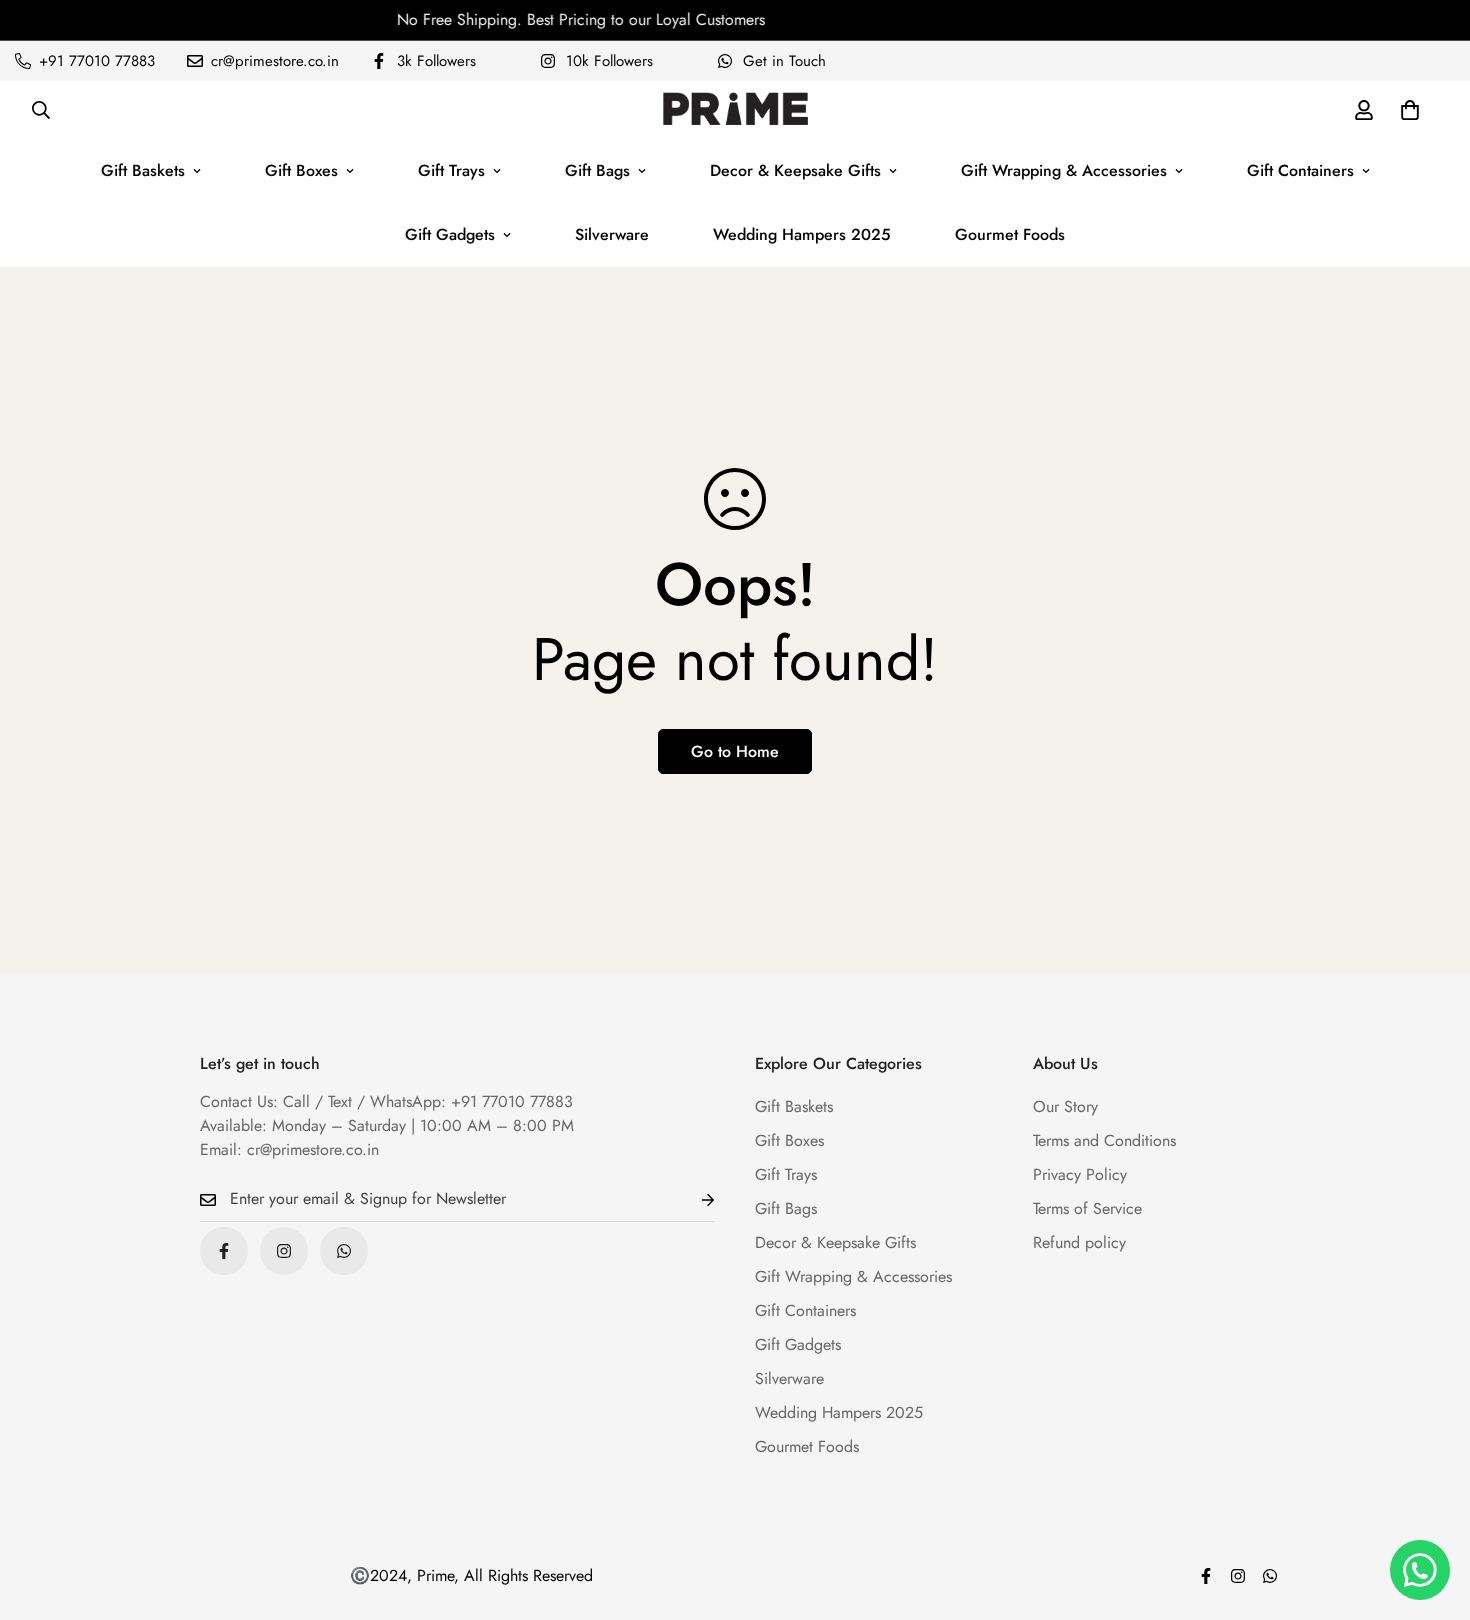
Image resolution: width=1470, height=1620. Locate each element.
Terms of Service (1087, 1208)
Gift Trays (451, 170)
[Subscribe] (692, 1199)
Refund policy (1079, 1242)
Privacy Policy (1080, 1174)
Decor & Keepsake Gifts (795, 170)
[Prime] (735, 110)
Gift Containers (1300, 170)
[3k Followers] (224, 1251)
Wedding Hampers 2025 (802, 234)
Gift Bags (597, 170)
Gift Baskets (143, 170)
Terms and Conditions (1104, 1140)
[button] (1410, 110)
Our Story (1065, 1106)
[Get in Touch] (344, 1251)
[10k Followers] (284, 1251)
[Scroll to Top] (1431, 1511)
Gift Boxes (301, 170)
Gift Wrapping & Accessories (1064, 170)
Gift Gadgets (450, 234)
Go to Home (735, 751)
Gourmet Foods (1010, 234)
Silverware (612, 234)
